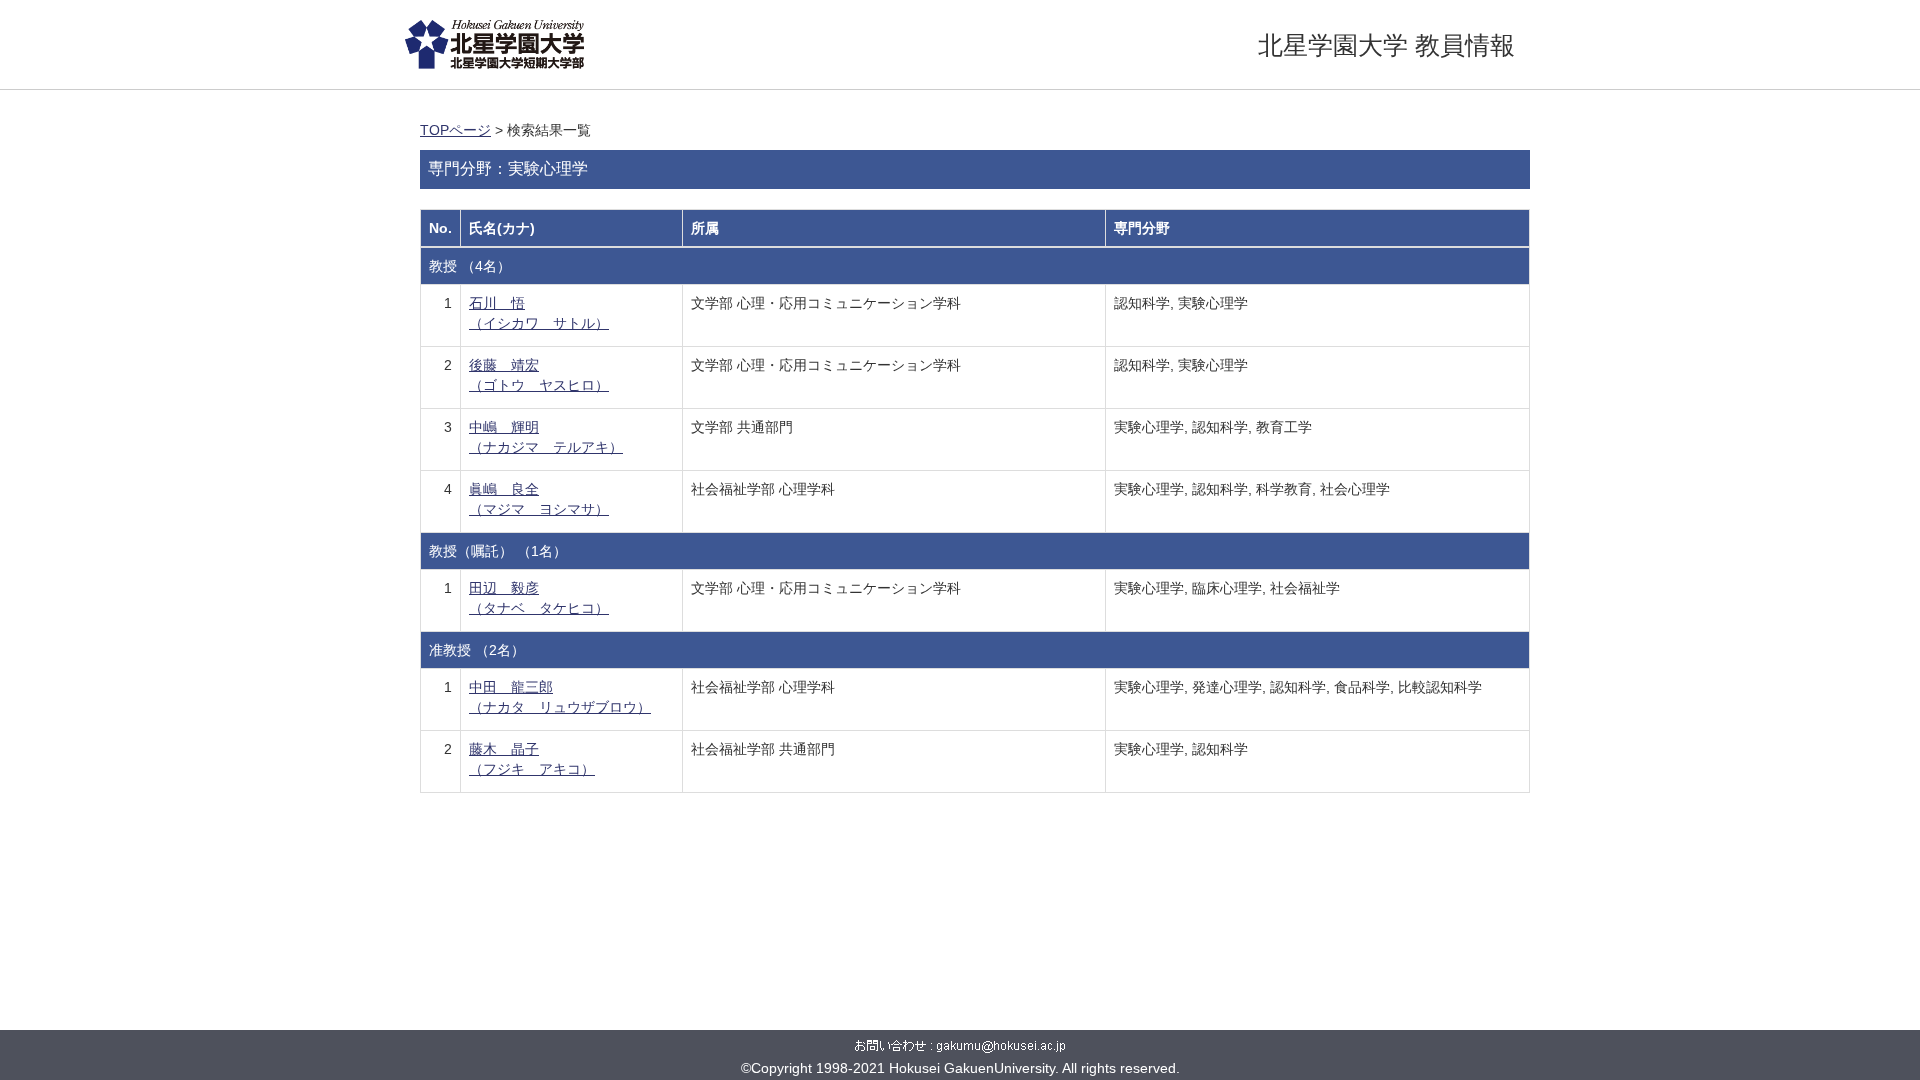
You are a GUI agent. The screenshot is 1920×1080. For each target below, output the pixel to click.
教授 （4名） (470, 266)
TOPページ (455, 130)
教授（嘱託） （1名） (498, 551)
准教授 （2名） (477, 650)
